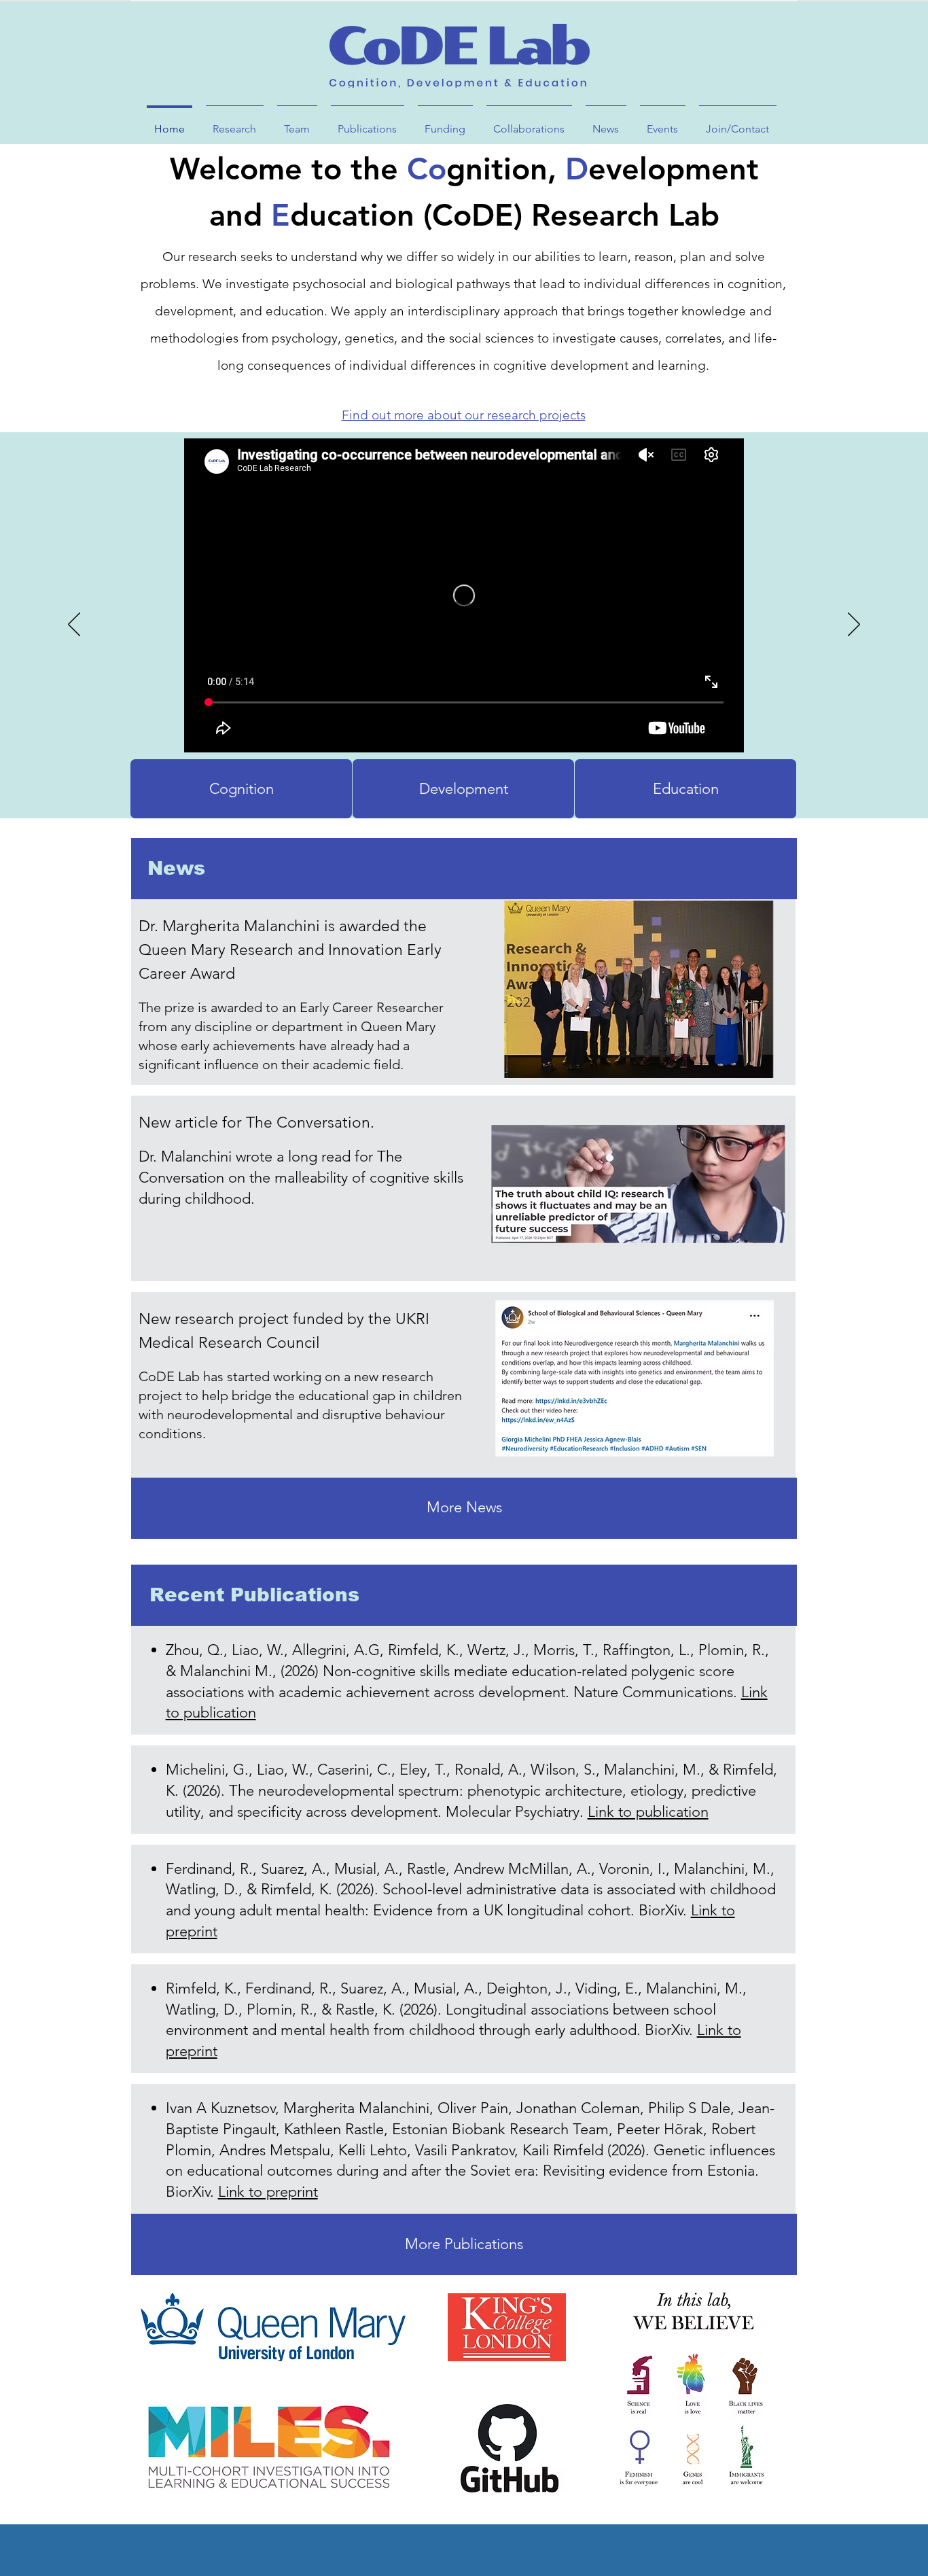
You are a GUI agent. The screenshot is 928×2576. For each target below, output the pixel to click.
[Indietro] (74, 625)
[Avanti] (854, 625)
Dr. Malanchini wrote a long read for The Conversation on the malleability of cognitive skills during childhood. (301, 1178)
